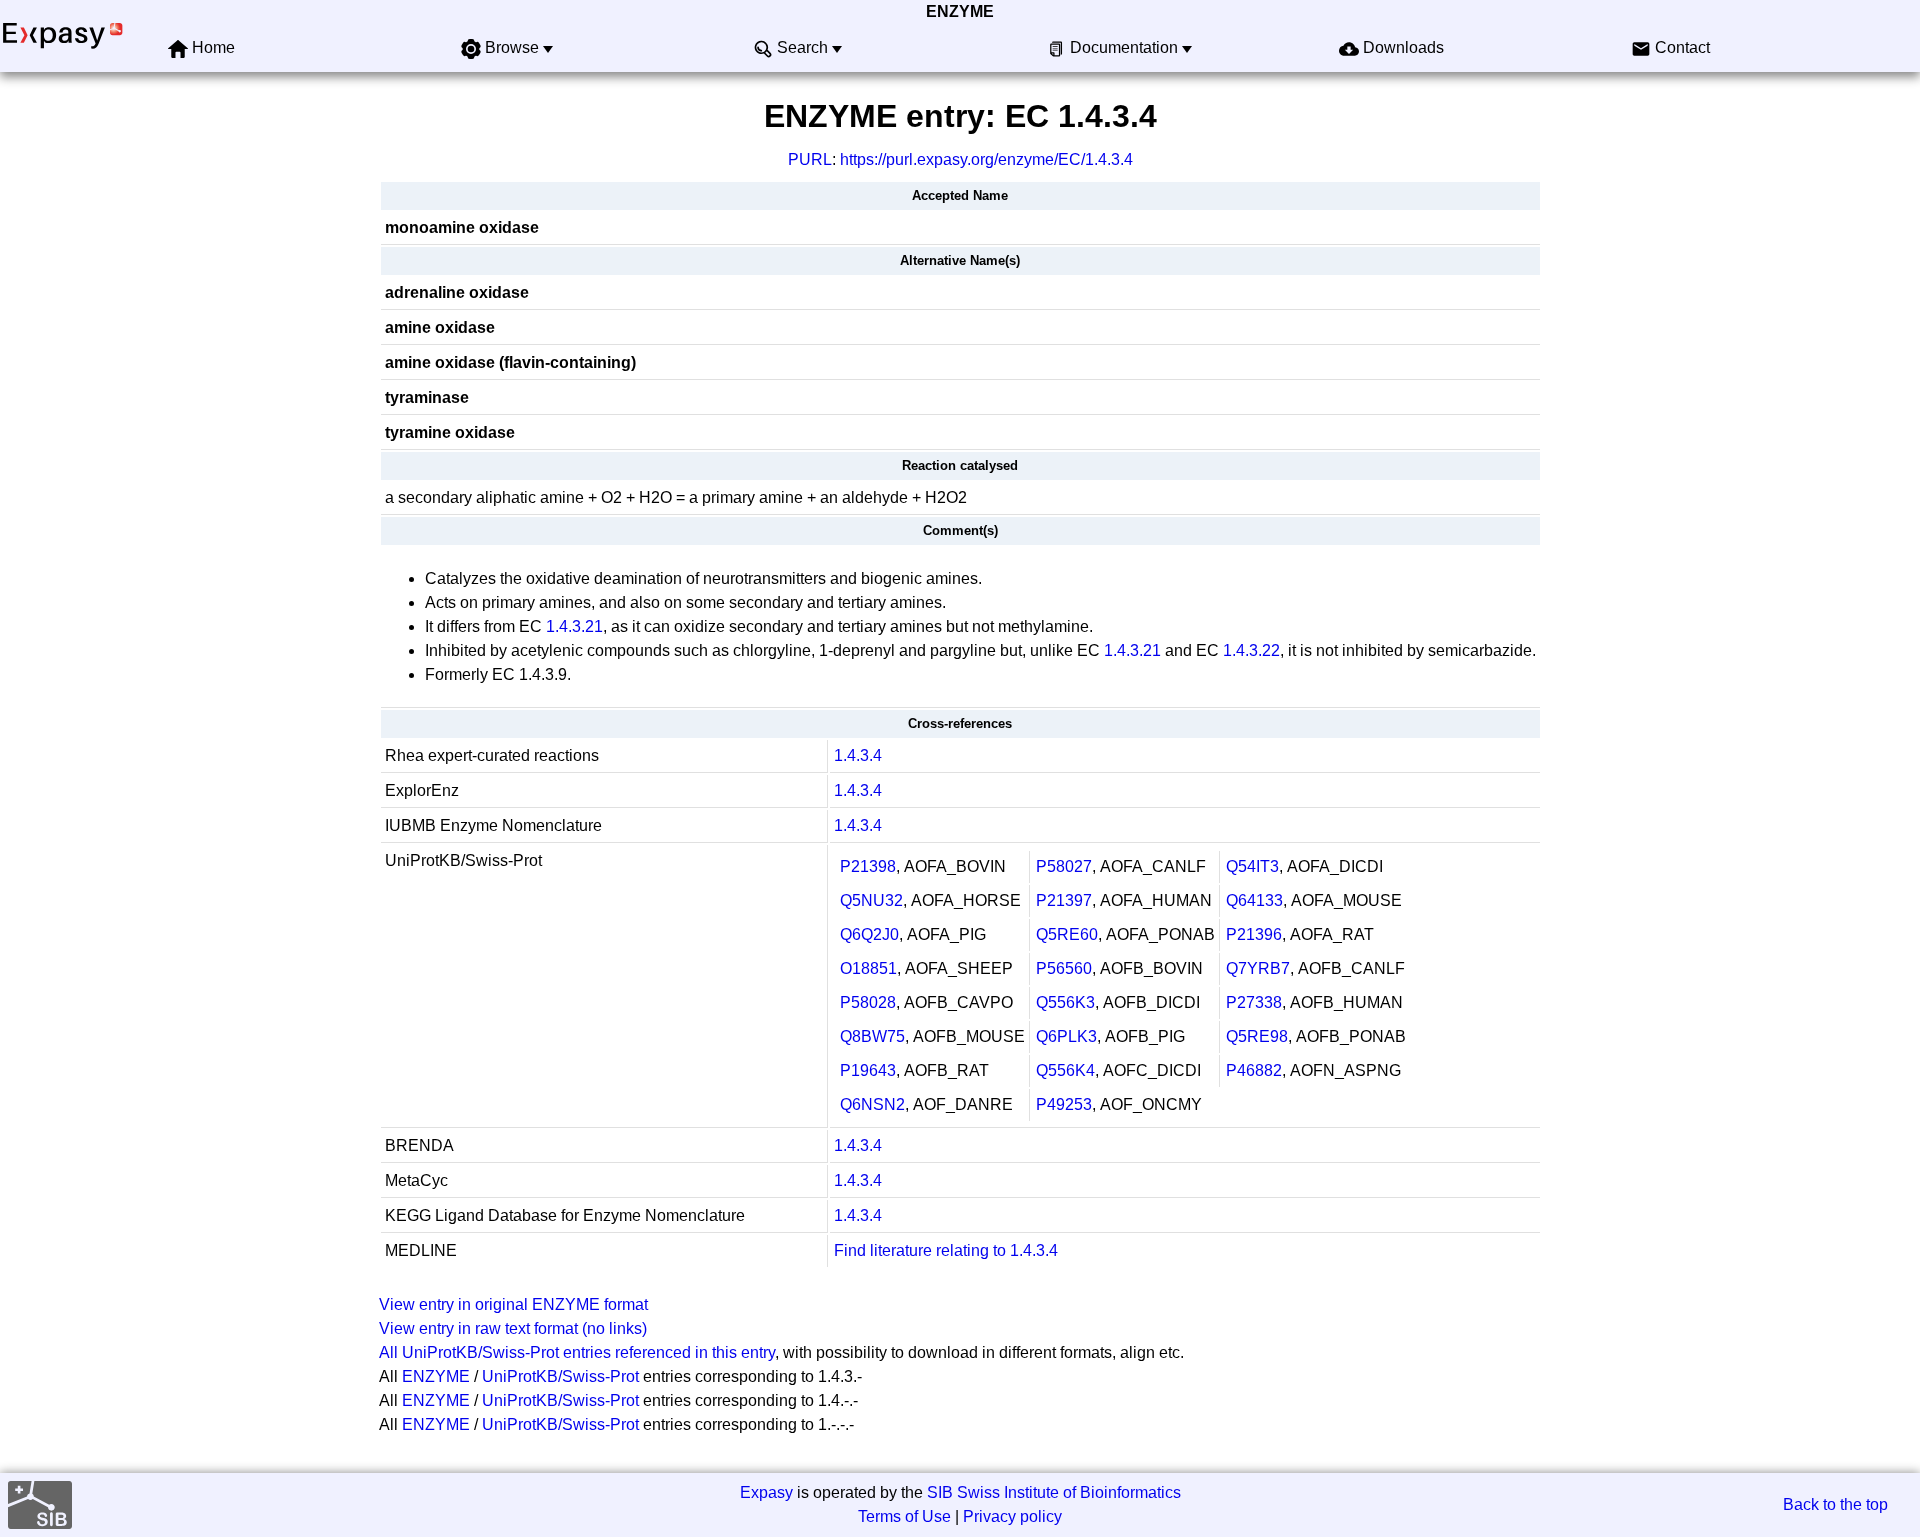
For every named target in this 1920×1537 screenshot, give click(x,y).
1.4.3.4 (858, 755)
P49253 (1064, 1104)
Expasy (766, 1492)
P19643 (868, 1070)
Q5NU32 (871, 900)
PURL (810, 159)
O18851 (868, 968)
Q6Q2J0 (869, 934)
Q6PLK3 (1066, 1036)
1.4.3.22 (1251, 650)
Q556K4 (1065, 1070)
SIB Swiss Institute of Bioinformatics (1054, 1492)
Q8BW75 (872, 1036)
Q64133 (1254, 900)
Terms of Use (904, 1516)
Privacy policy (1012, 1516)
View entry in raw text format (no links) (513, 1328)
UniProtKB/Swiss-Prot (560, 1376)
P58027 (1064, 866)
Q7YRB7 (1258, 968)
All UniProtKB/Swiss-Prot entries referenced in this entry (577, 1352)
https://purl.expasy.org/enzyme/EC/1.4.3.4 (986, 159)
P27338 (1254, 1002)
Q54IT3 (1252, 866)
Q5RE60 (1067, 934)
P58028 (868, 1002)
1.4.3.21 (574, 626)
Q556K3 (1065, 1002)
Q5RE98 (1257, 1036)
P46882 (1254, 1070)
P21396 (1254, 934)
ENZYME (960, 11)
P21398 (868, 866)
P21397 (1064, 900)
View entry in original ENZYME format (513, 1304)
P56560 (1064, 968)
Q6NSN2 (872, 1104)
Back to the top (1835, 1504)
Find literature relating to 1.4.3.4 (946, 1250)
